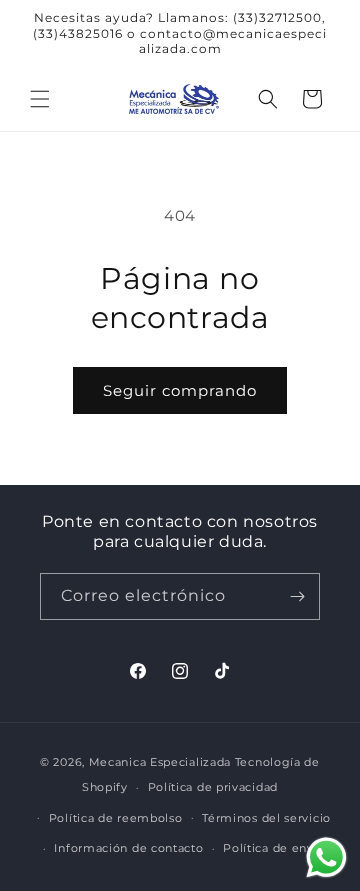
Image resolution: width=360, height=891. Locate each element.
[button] (40, 99)
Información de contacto (128, 848)
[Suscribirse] (297, 596)
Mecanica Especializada (160, 762)
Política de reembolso (116, 818)
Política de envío (274, 848)
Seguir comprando (180, 390)
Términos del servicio (266, 818)
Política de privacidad (213, 787)
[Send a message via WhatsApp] (326, 857)
